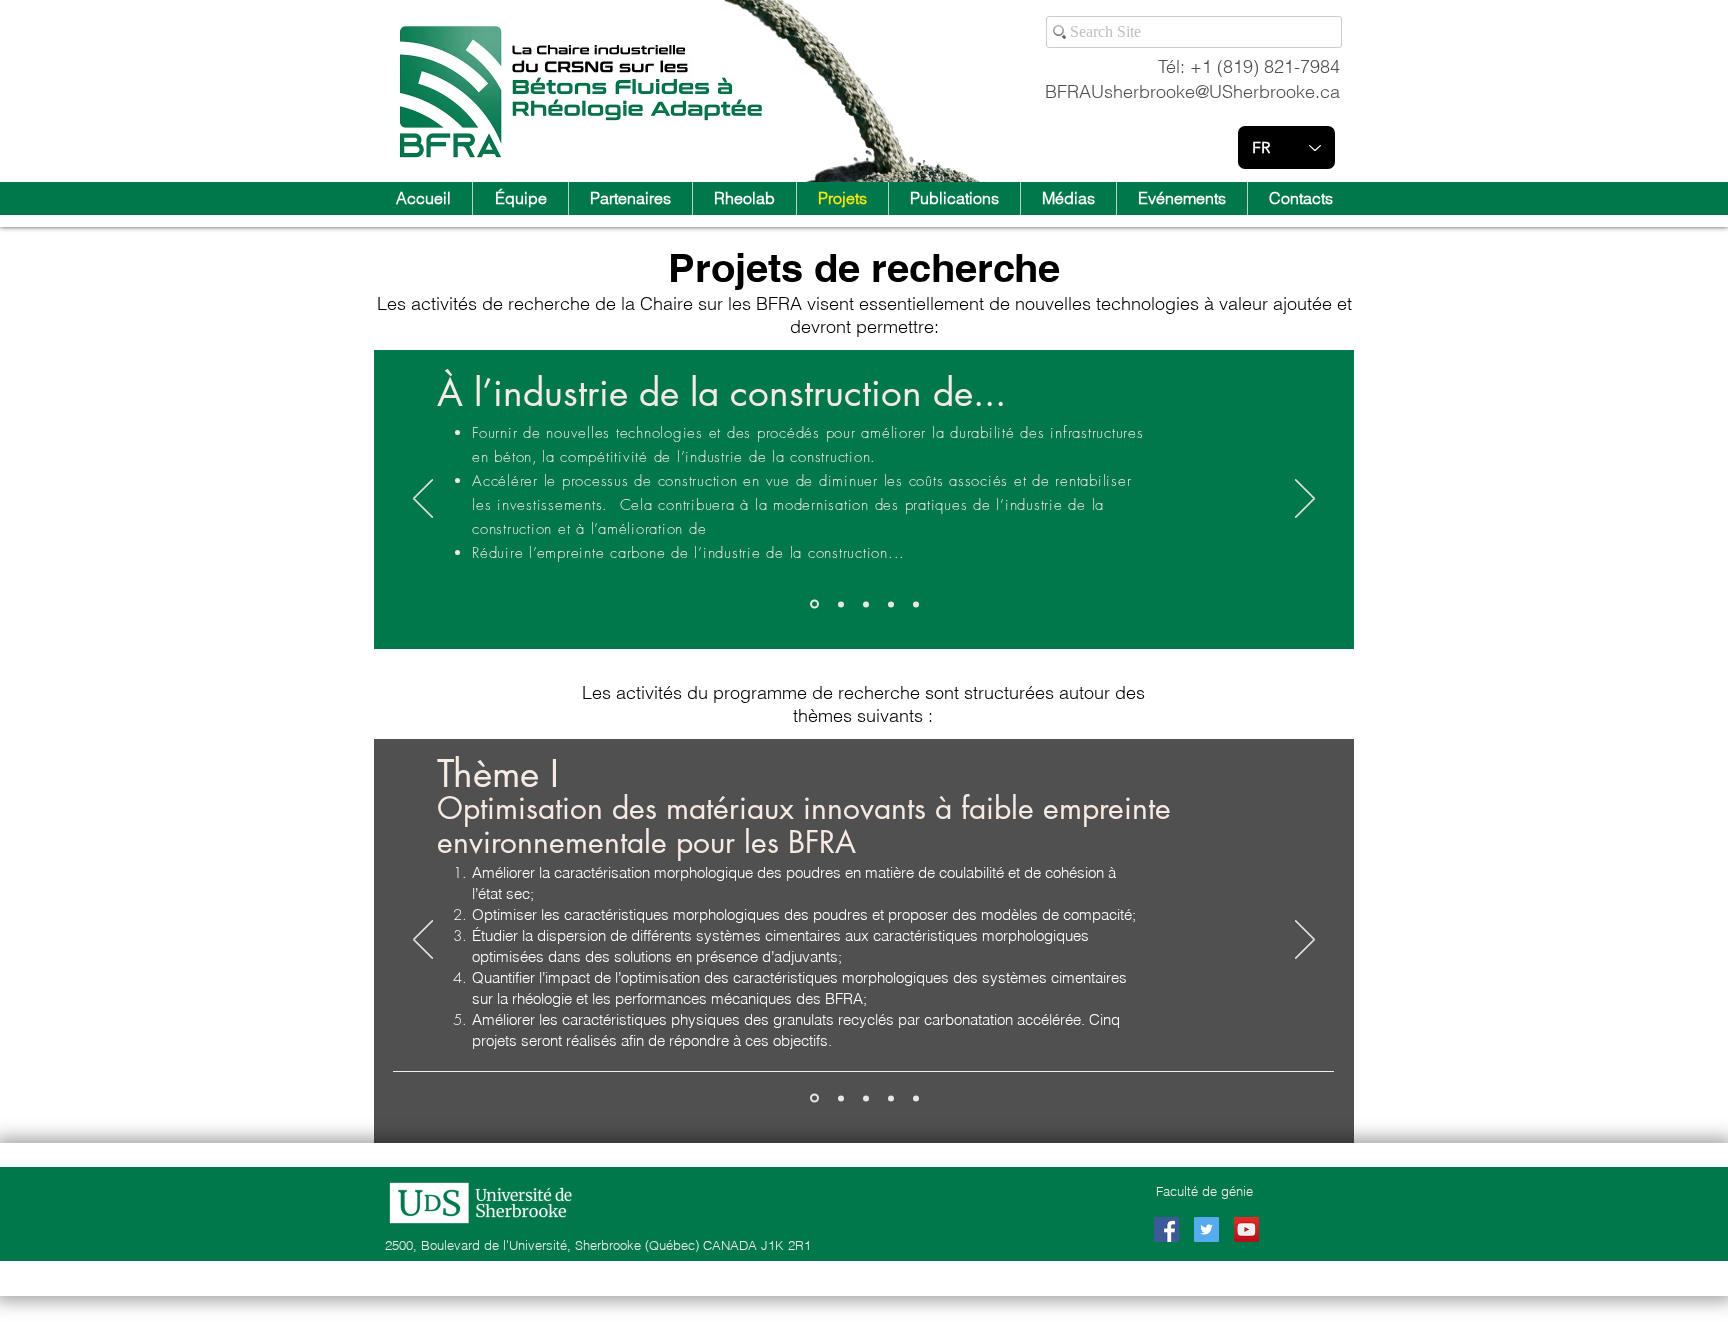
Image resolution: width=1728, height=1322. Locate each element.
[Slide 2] (841, 604)
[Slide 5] (916, 1098)
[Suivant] (1305, 500)
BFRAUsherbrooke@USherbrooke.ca (1192, 91)
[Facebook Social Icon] (1166, 1229)
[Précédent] (423, 500)
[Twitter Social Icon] (1206, 1229)
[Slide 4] (891, 604)
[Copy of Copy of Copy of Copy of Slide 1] (916, 604)
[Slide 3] (866, 604)
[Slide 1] (814, 604)
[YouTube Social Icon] (1246, 1229)
